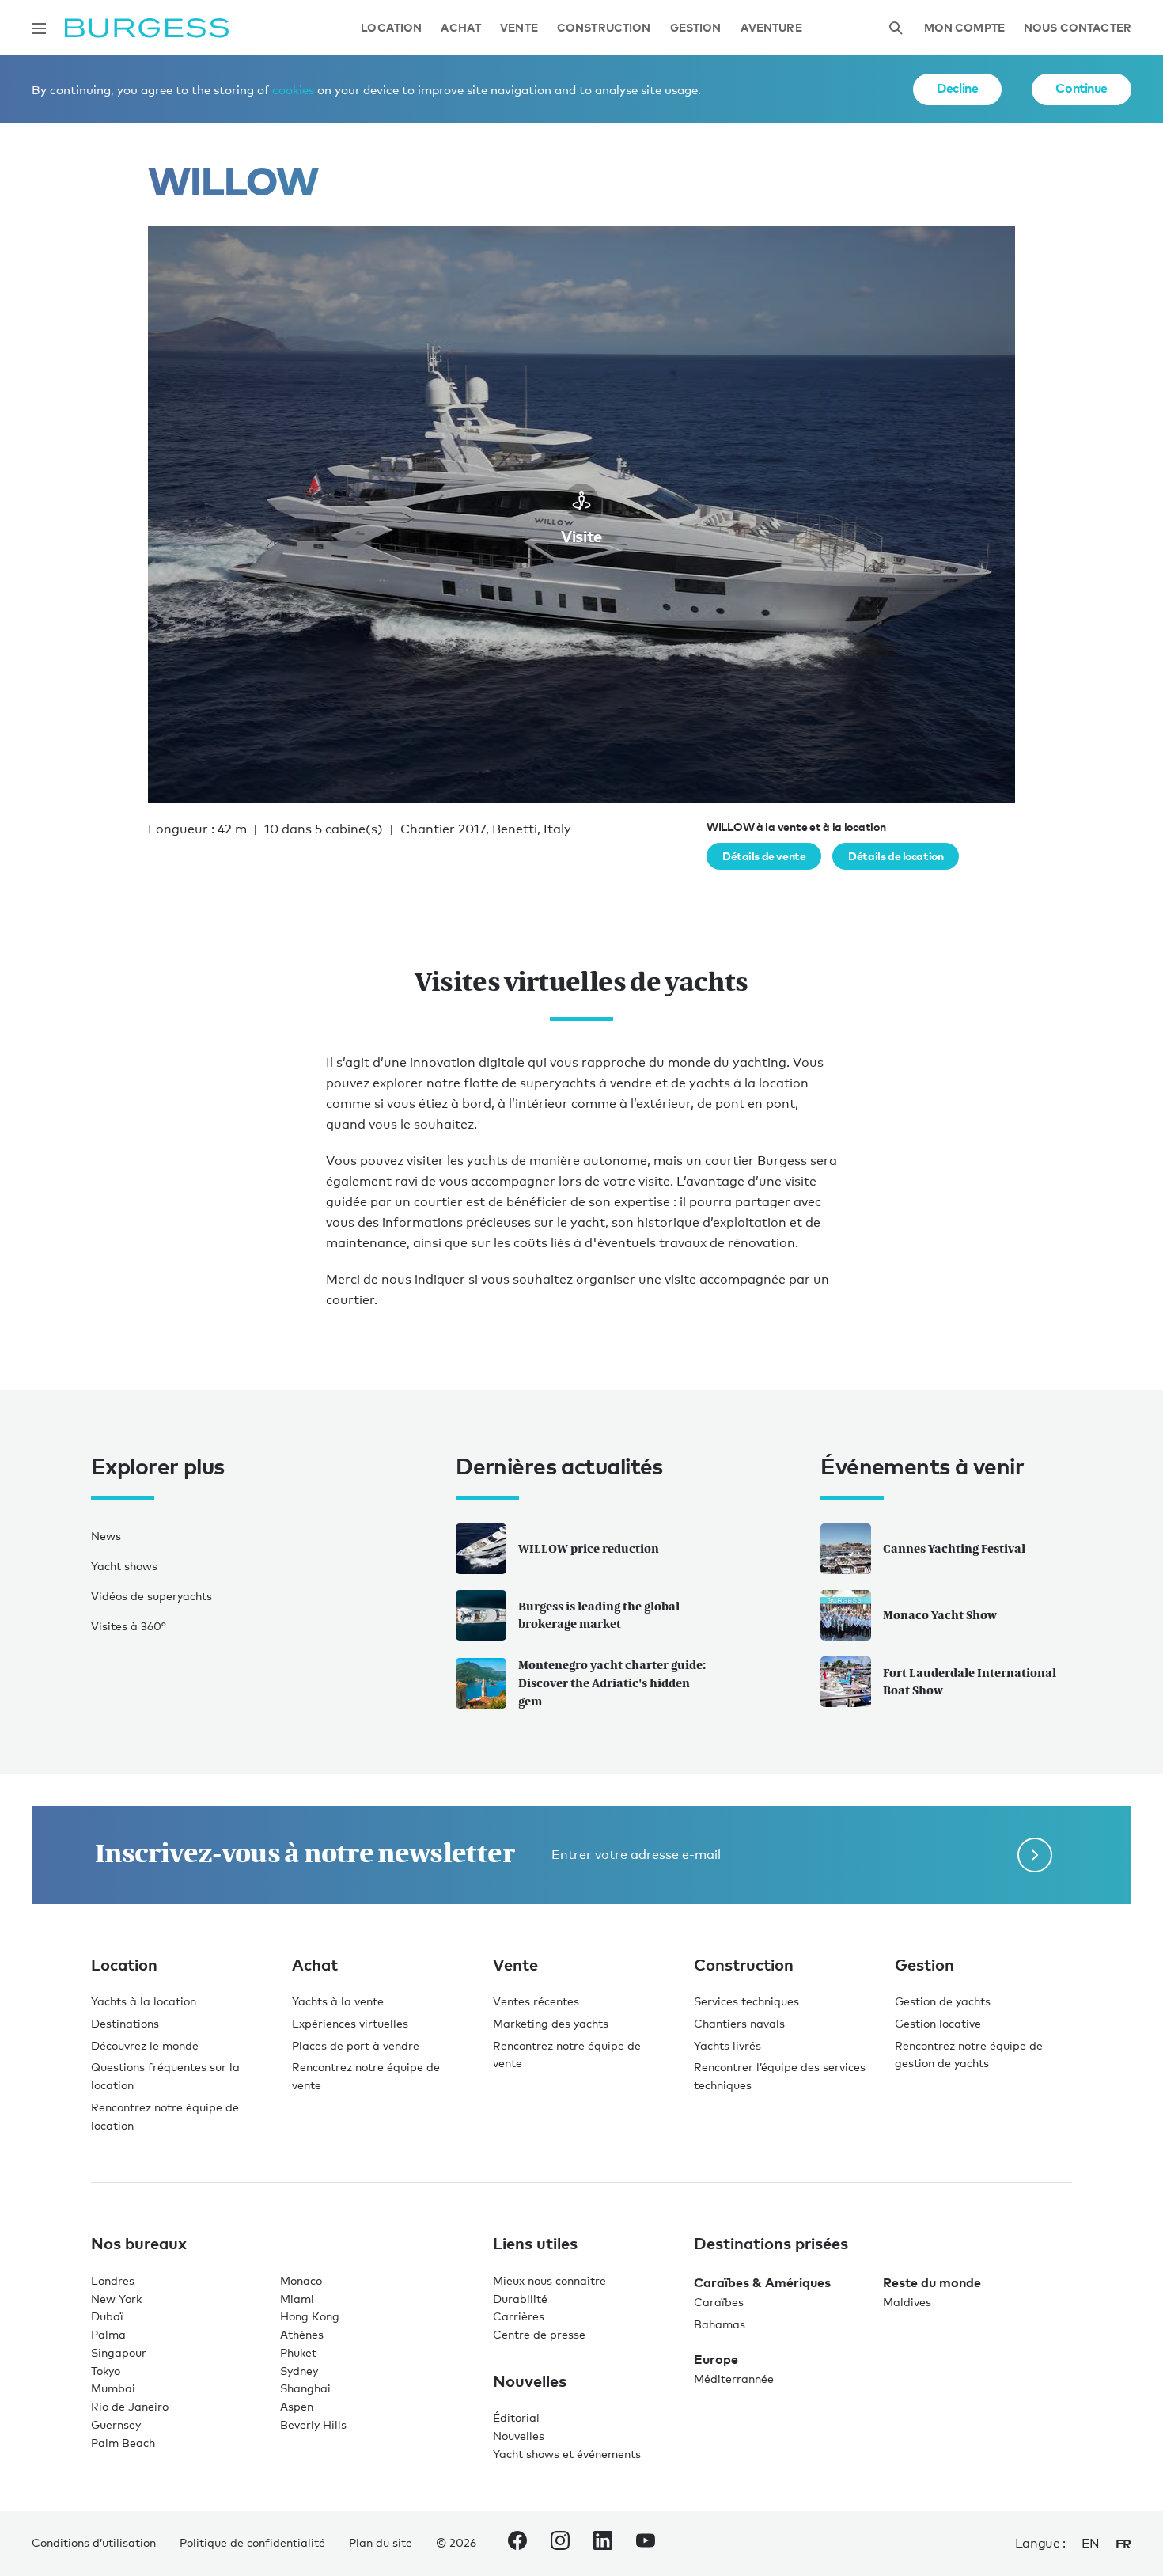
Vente (519, 28)
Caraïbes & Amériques (762, 2282)
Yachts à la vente (338, 2001)
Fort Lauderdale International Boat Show (970, 1682)
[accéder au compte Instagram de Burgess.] (560, 2544)
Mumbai (113, 2388)
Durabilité (520, 2299)
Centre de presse (539, 2334)
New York (116, 2299)
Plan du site (381, 2542)
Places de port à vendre (356, 2045)
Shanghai (305, 2388)
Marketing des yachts (551, 2023)
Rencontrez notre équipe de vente (366, 2076)
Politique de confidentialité (252, 2542)
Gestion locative (938, 2023)
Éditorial (516, 2417)
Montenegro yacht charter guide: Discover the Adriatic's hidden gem (612, 1683)
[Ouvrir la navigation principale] (39, 28)
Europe (716, 2359)
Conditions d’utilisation (94, 2542)
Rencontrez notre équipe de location (165, 2116)
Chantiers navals (739, 2023)
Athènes (302, 2334)
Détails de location (896, 856)
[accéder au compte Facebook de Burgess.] (517, 2544)
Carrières (519, 2316)
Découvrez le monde (145, 2045)
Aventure (771, 28)
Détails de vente (764, 856)
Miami (297, 2299)
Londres (113, 2280)
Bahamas (720, 2324)
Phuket (298, 2352)
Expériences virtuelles (350, 2023)
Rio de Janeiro (130, 2406)
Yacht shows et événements (567, 2454)
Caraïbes (719, 2302)
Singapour (119, 2352)
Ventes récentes (536, 2001)
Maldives (907, 2302)
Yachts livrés (727, 2045)
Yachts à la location (144, 2001)
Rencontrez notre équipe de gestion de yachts (969, 2054)
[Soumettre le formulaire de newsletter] (1035, 1855)
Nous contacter (1078, 28)
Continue (1082, 88)
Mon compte (964, 28)
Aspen (297, 2406)
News (106, 1536)
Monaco (301, 2280)
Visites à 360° (129, 1626)
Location (391, 28)
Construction (604, 28)
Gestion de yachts (943, 2001)
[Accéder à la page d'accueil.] (147, 28)
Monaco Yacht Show (940, 1615)
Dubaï (107, 2316)
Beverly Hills (313, 2424)
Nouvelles (519, 2436)
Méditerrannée (734, 2379)
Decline (957, 88)
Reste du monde (932, 2282)
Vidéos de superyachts (152, 1596)
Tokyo (106, 2371)
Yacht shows (124, 1566)
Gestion (696, 28)
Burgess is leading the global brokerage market (599, 1615)
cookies (293, 89)
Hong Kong (310, 2316)
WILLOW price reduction (589, 1548)
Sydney (299, 2371)
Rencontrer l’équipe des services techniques (780, 2076)
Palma (108, 2334)
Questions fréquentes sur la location (165, 2076)
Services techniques (746, 2001)
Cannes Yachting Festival (954, 1548)
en (1091, 2543)
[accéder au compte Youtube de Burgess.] (646, 2544)
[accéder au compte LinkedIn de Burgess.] (603, 2544)
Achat (461, 28)
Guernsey (116, 2424)
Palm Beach (123, 2443)
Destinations (125, 2023)
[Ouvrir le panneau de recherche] (896, 28)
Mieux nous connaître (549, 2280)
